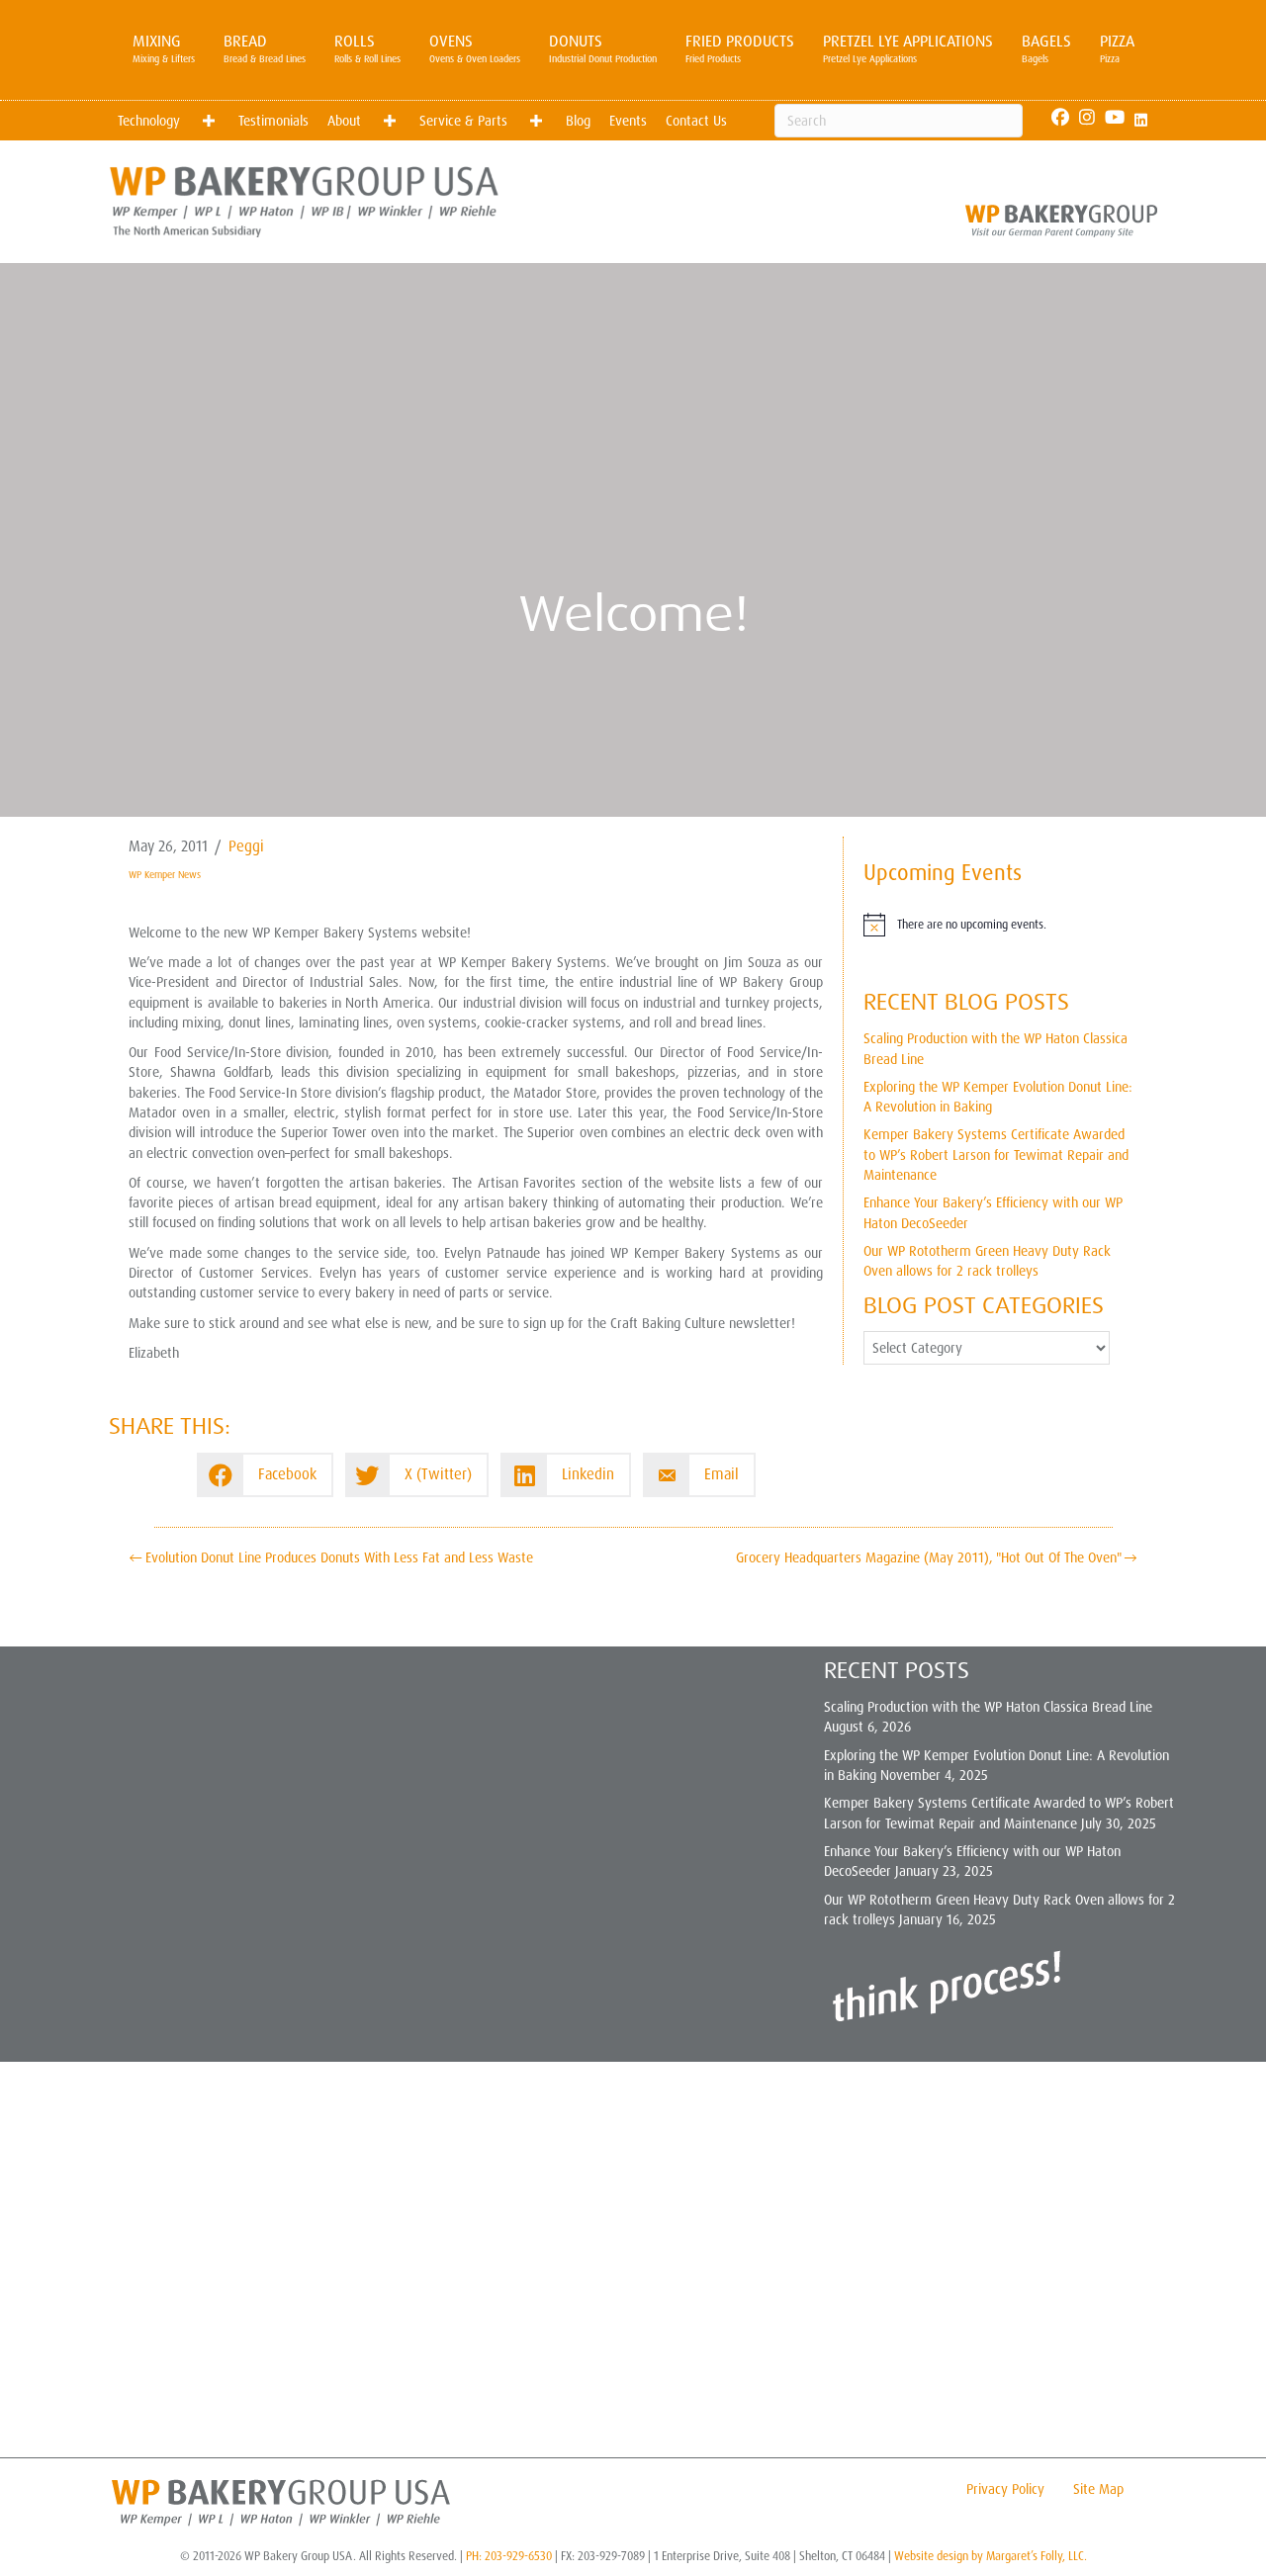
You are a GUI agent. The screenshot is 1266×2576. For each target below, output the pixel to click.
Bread (265, 48)
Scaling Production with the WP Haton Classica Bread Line (988, 1707)
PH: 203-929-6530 (509, 2556)
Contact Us (696, 121)
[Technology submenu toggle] (209, 121)
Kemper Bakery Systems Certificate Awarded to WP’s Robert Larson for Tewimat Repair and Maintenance (996, 1155)
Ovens (475, 48)
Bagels (1046, 48)
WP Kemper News (165, 875)
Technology (149, 121)
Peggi (246, 846)
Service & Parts (463, 121)
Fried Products (740, 48)
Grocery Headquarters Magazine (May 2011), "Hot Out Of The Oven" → (937, 1557)
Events (628, 121)
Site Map (1098, 2489)
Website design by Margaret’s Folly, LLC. (991, 2556)
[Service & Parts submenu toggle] (536, 121)
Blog (578, 121)
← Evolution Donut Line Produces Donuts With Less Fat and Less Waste (331, 1557)
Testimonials (273, 121)
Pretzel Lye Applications (908, 48)
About (344, 121)
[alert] (1000, 925)
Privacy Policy (1005, 2489)
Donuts (603, 48)
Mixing (164, 48)
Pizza (1117, 48)
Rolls (367, 48)
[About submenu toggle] (390, 121)
